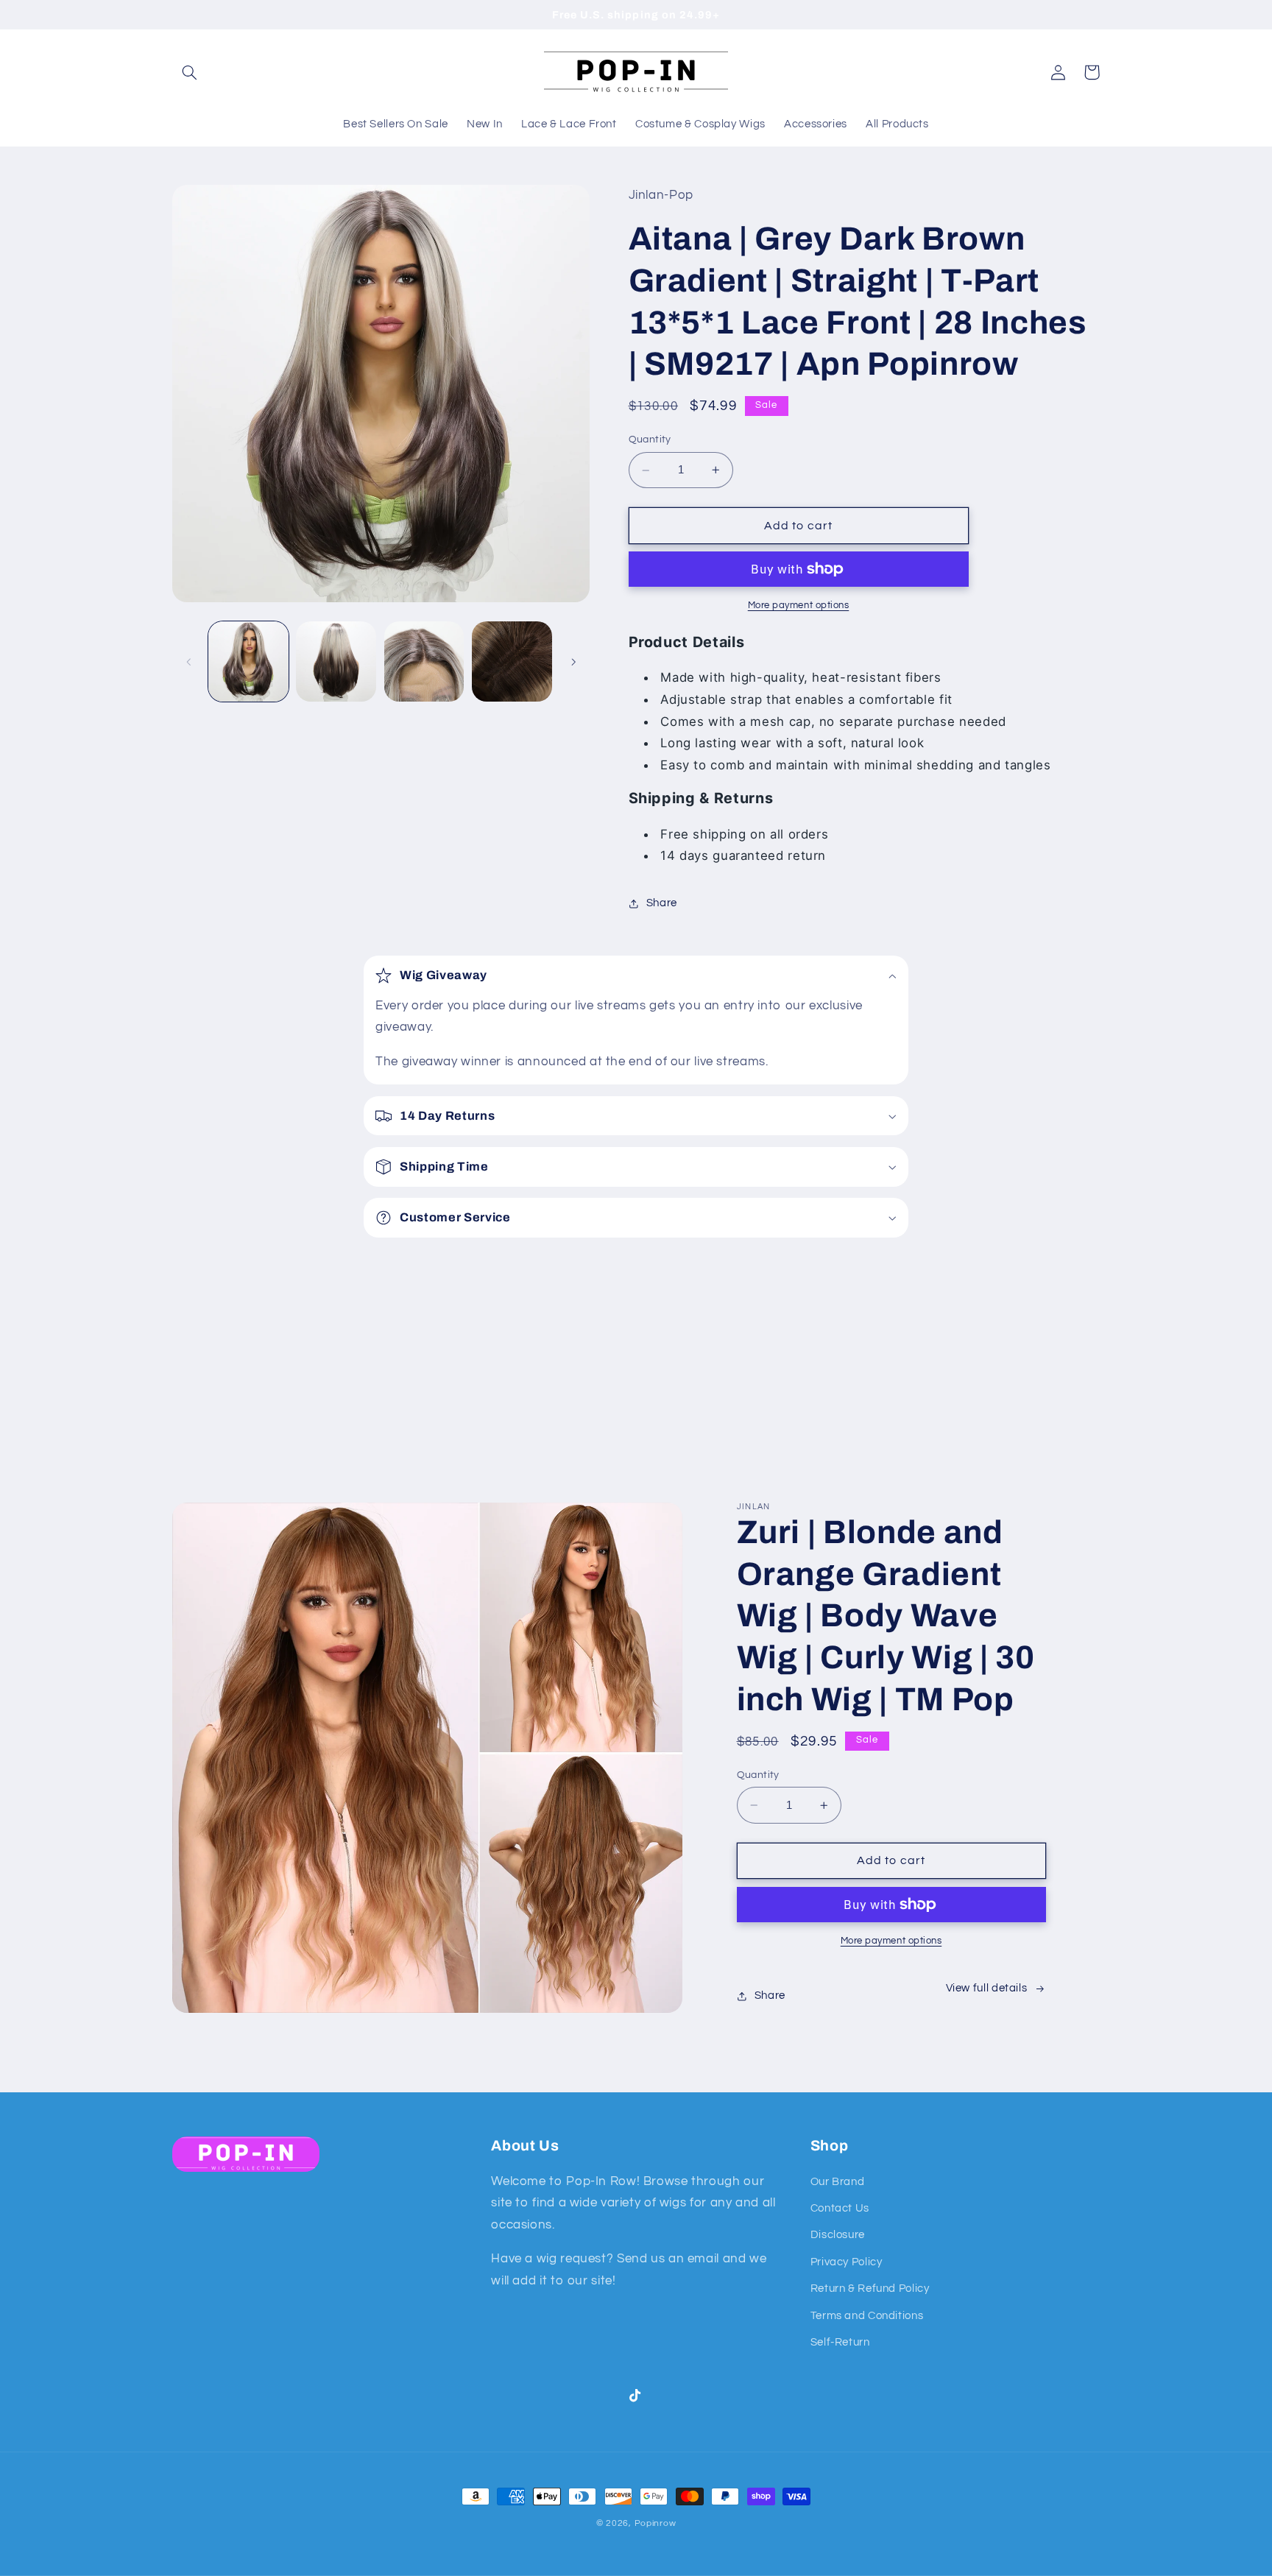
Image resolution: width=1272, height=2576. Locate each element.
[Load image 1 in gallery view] (248, 661)
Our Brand (838, 2182)
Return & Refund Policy (870, 2289)
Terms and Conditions (867, 2316)
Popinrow (656, 2523)
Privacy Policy (847, 2262)
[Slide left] (188, 662)
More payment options (799, 606)
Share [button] (662, 904)
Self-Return (840, 2342)
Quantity (650, 440)
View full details (987, 1988)
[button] (189, 72)
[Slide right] (573, 662)
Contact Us (840, 2208)
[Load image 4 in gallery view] (512, 661)
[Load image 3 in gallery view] (424, 661)
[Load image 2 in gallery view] (336, 661)
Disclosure (838, 2235)
